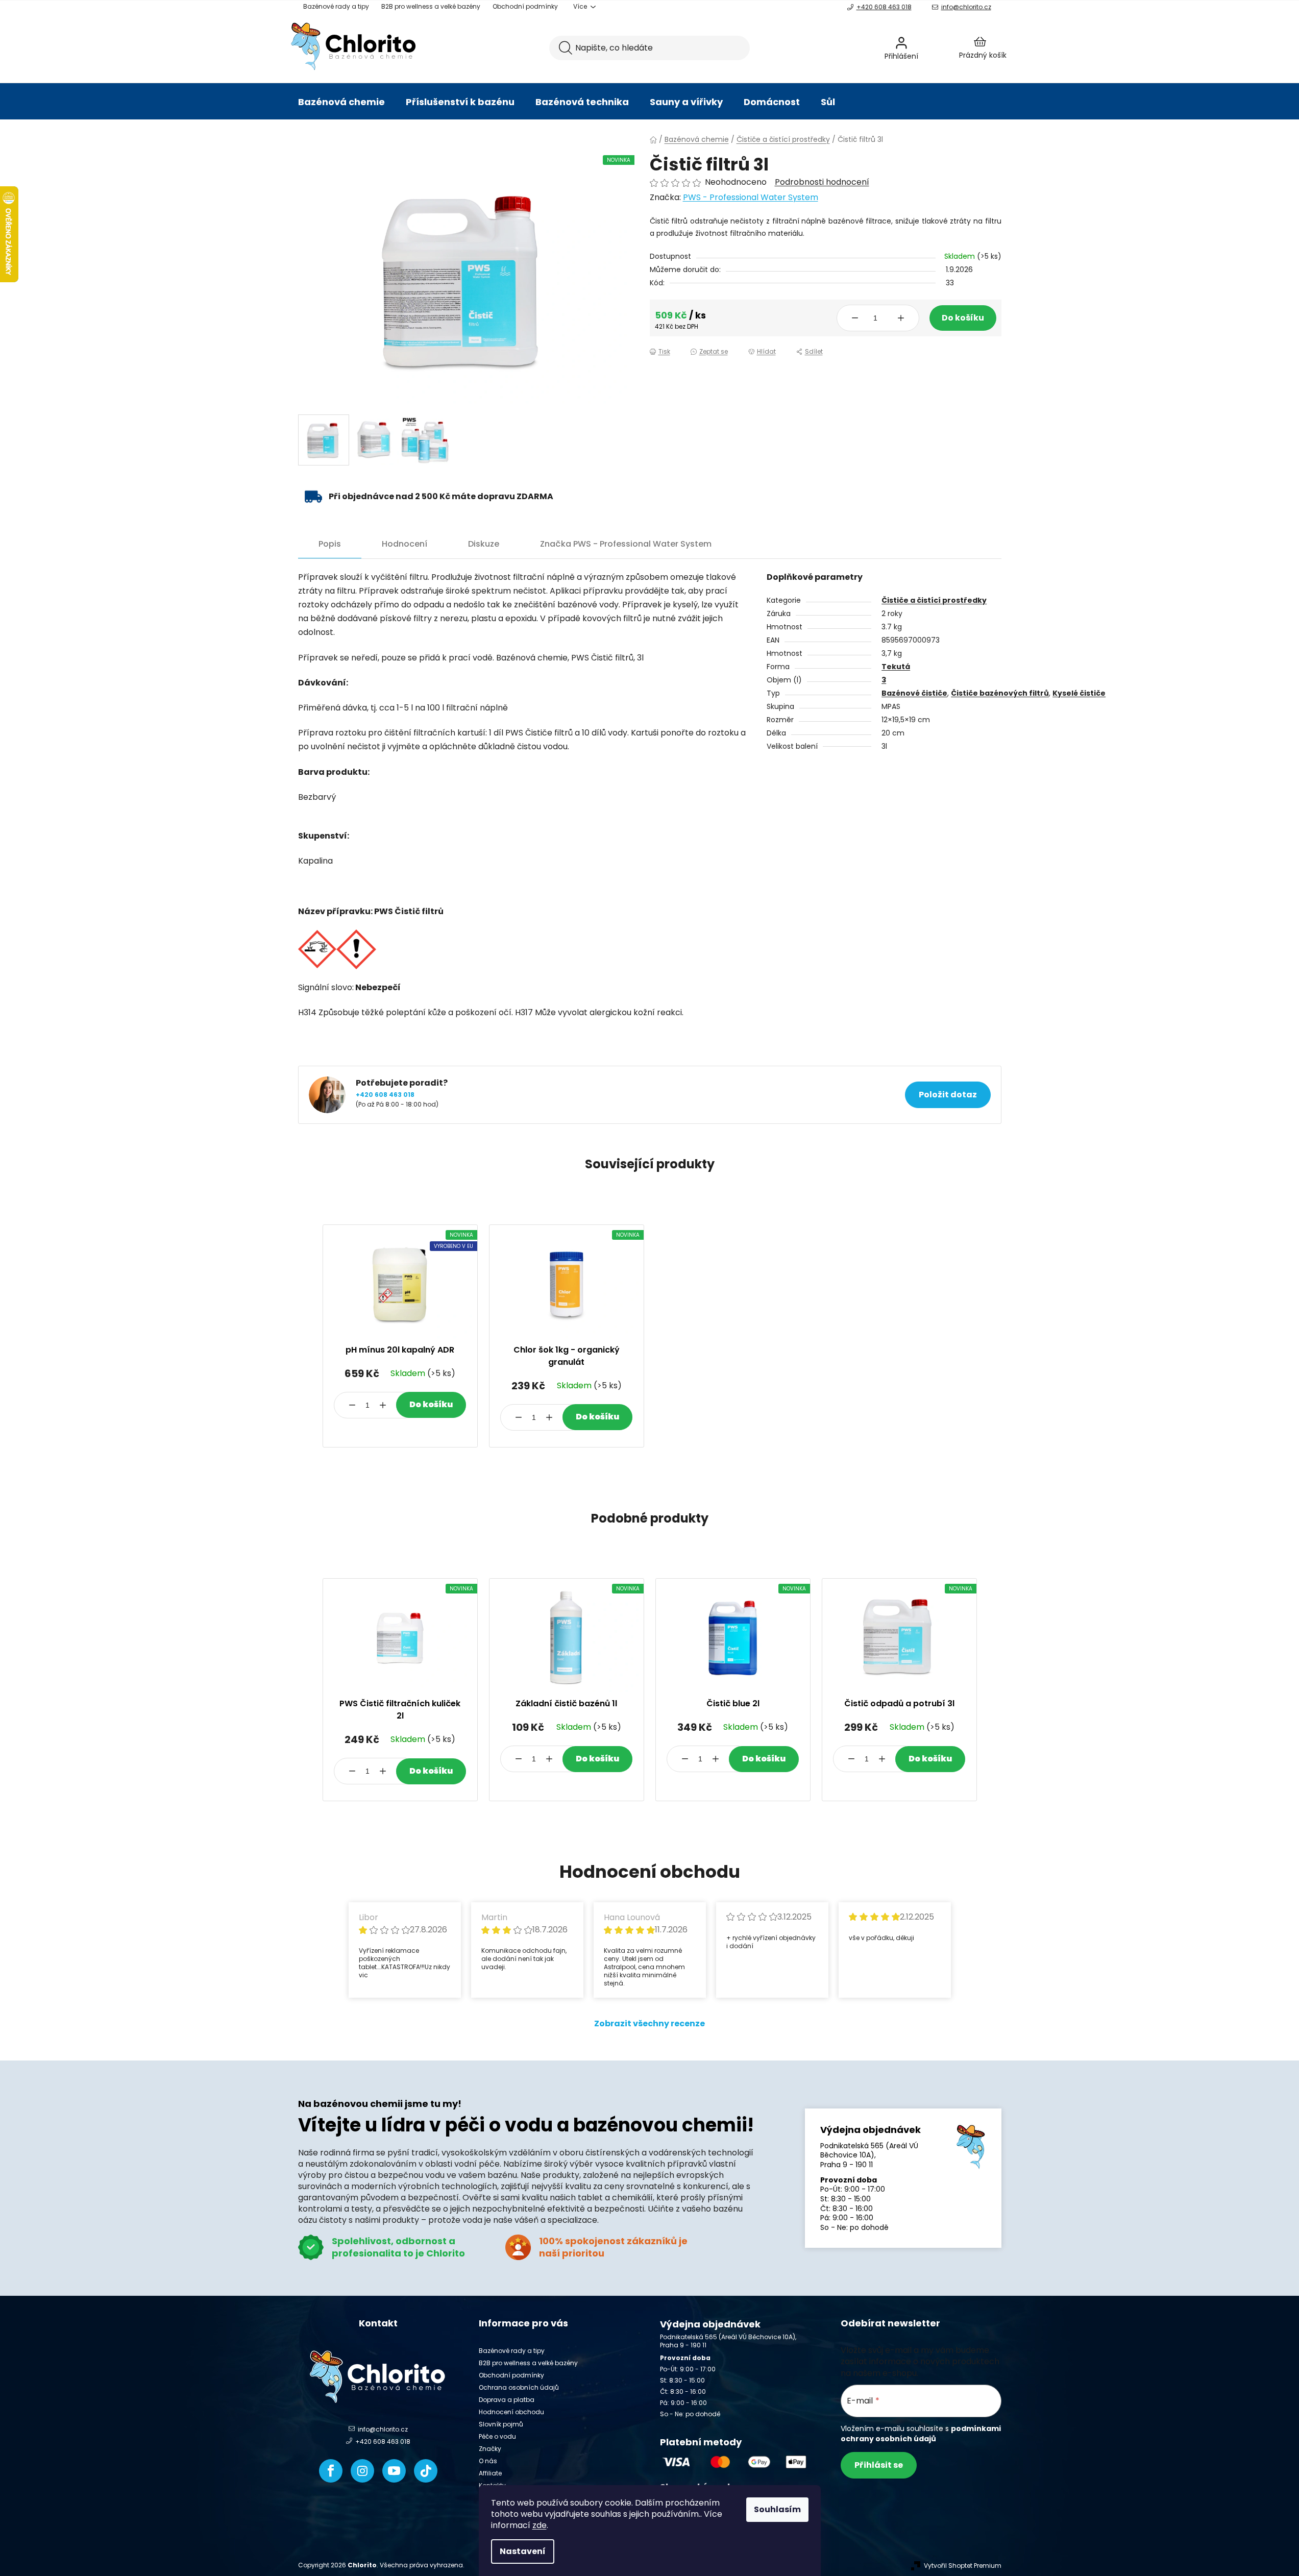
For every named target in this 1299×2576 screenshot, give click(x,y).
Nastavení (523, 2551)
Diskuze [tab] (484, 544)
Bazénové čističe (914, 693)
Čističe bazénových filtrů (1000, 693)
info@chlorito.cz (966, 7)
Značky (490, 2449)
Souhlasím (777, 2509)
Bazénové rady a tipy (336, 6)
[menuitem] (341, 102)
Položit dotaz (948, 1095)
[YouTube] (394, 2471)
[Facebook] (331, 2471)
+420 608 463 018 (884, 7)
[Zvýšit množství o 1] (901, 318)
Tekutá (896, 667)
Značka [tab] (626, 544)
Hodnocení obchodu (511, 2412)
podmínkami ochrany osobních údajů (921, 2434)
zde (540, 2525)
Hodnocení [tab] (405, 544)
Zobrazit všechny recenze (650, 2023)
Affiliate (490, 2473)
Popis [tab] (330, 544)
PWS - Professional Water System (751, 197)
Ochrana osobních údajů (519, 2387)
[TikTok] (426, 2471)
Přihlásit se (879, 2465)
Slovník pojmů (501, 2424)
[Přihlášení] (928, 48)
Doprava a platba (507, 2400)
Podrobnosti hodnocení (822, 182)
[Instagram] (362, 2471)
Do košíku (963, 318)
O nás (488, 2461)
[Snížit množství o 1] (855, 318)
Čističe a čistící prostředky (934, 600)
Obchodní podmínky (525, 6)
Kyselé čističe (1079, 693)
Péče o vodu (497, 2436)
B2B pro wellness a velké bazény (431, 6)
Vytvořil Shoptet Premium (963, 2566)
